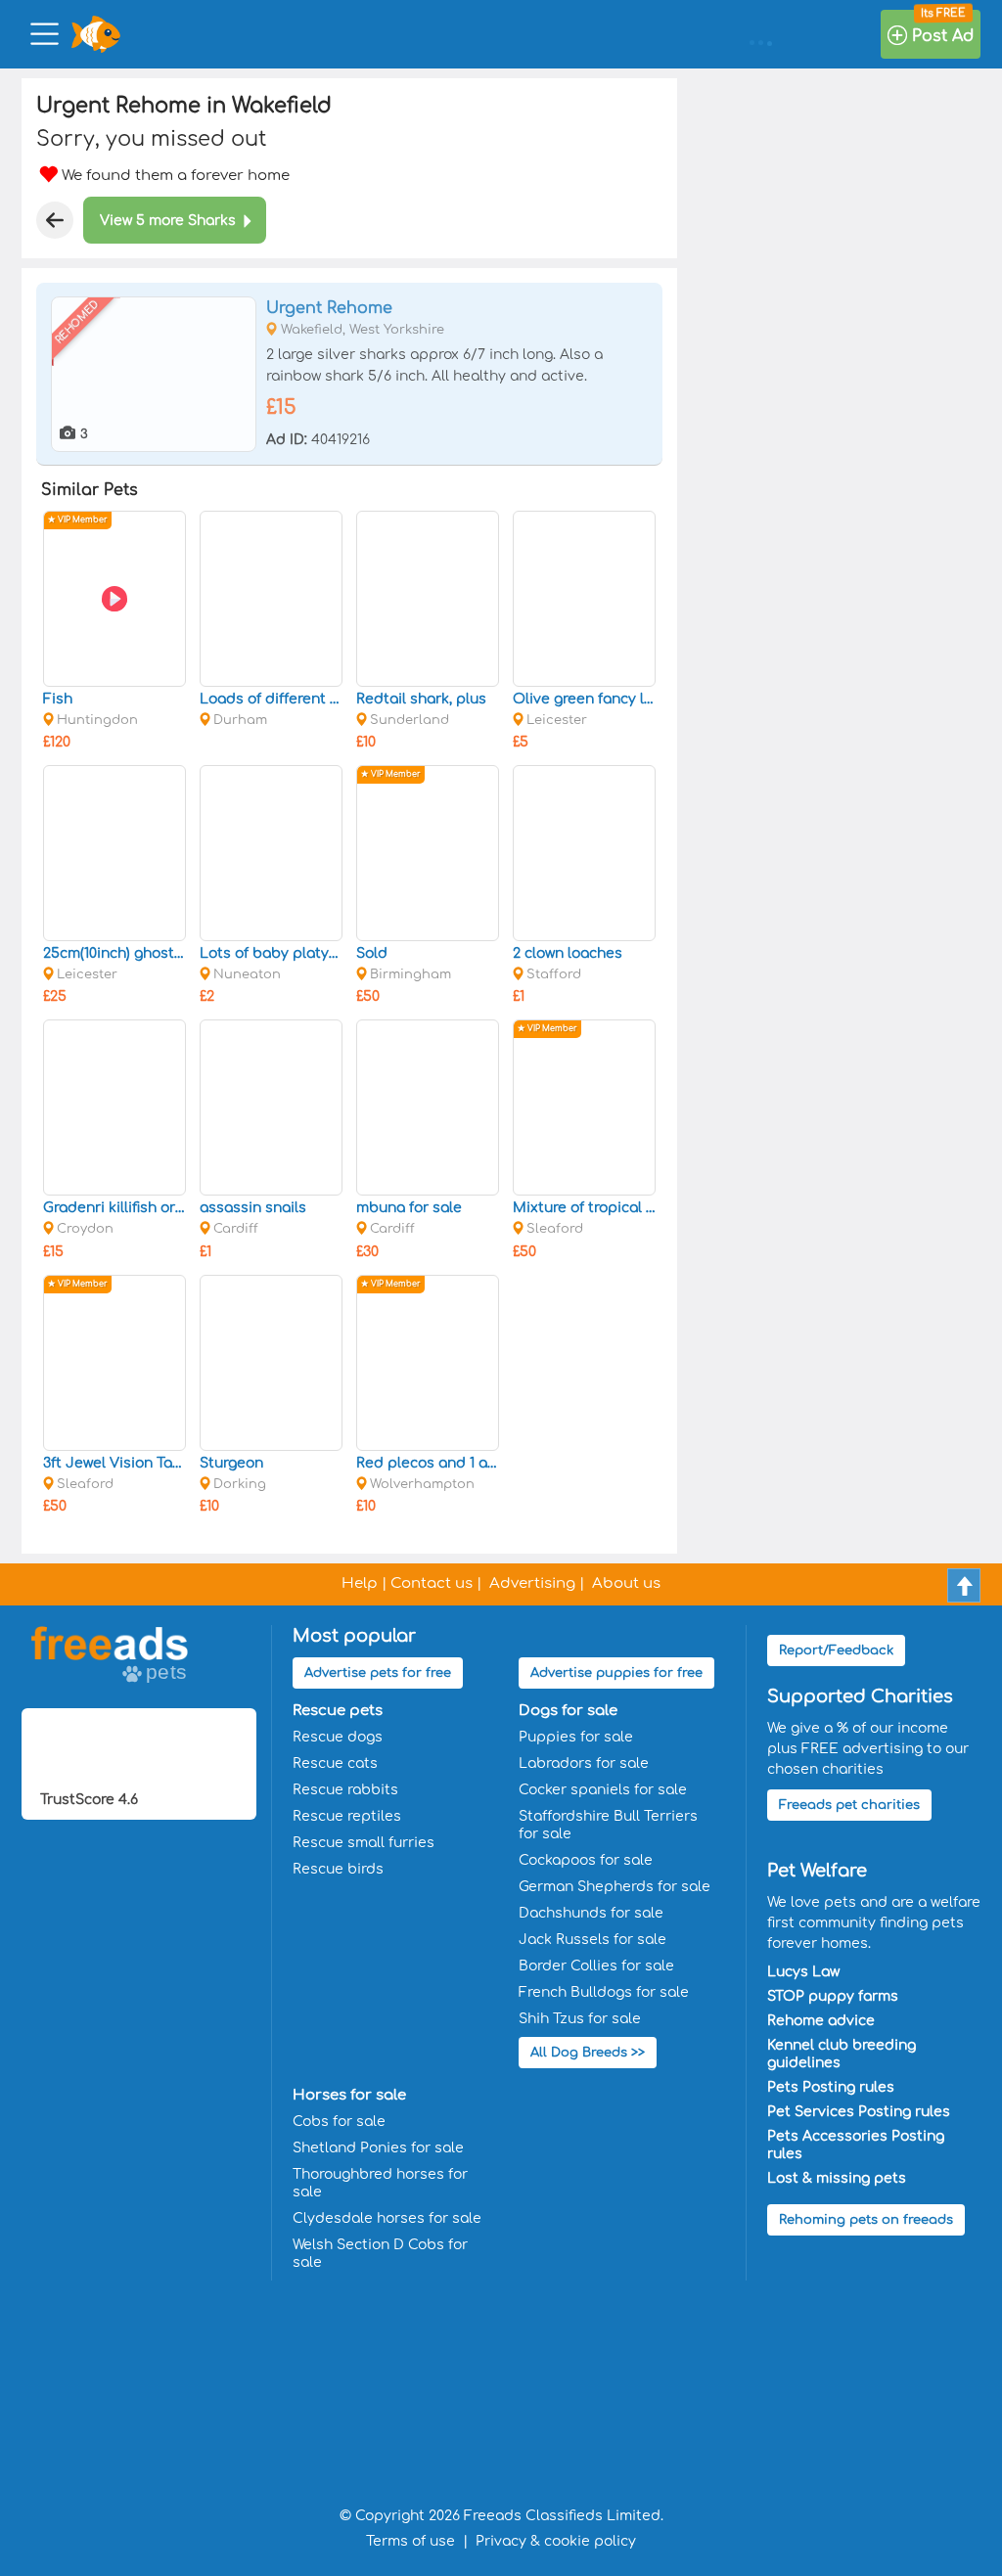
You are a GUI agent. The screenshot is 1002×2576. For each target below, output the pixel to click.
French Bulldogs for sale (604, 1992)
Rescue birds (338, 1869)
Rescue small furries (364, 1843)
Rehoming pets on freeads (866, 2220)
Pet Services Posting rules (859, 2112)
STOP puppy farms (833, 1996)
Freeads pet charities (849, 1805)
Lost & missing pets (837, 2178)
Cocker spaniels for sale (603, 1790)
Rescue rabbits (345, 1790)
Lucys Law (803, 1972)
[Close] (55, 220)
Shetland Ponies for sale (378, 2148)
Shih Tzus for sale (580, 2019)
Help (360, 1583)
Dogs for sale (568, 1711)
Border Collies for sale (596, 1966)
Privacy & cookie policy (556, 2541)
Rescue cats (335, 1763)
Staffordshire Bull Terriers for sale (608, 1825)
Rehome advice (821, 2021)
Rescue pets (338, 1711)
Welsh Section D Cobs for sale (380, 2254)
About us (626, 1583)
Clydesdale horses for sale (387, 2218)
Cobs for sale (339, 2122)
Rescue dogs (338, 1737)
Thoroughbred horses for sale (380, 2183)
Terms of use (410, 2541)
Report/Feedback (836, 1650)
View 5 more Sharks (168, 221)
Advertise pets (378, 1673)
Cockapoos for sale (586, 1860)
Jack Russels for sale (592, 1940)
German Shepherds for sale (615, 1887)
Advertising (532, 1583)
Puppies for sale (576, 1737)
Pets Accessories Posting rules (856, 2145)
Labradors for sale (584, 1763)
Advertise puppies (616, 1673)
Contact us (432, 1583)
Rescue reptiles (347, 1816)
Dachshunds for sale (591, 1913)
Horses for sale (349, 2095)
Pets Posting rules (831, 2087)
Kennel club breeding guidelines (842, 2054)
